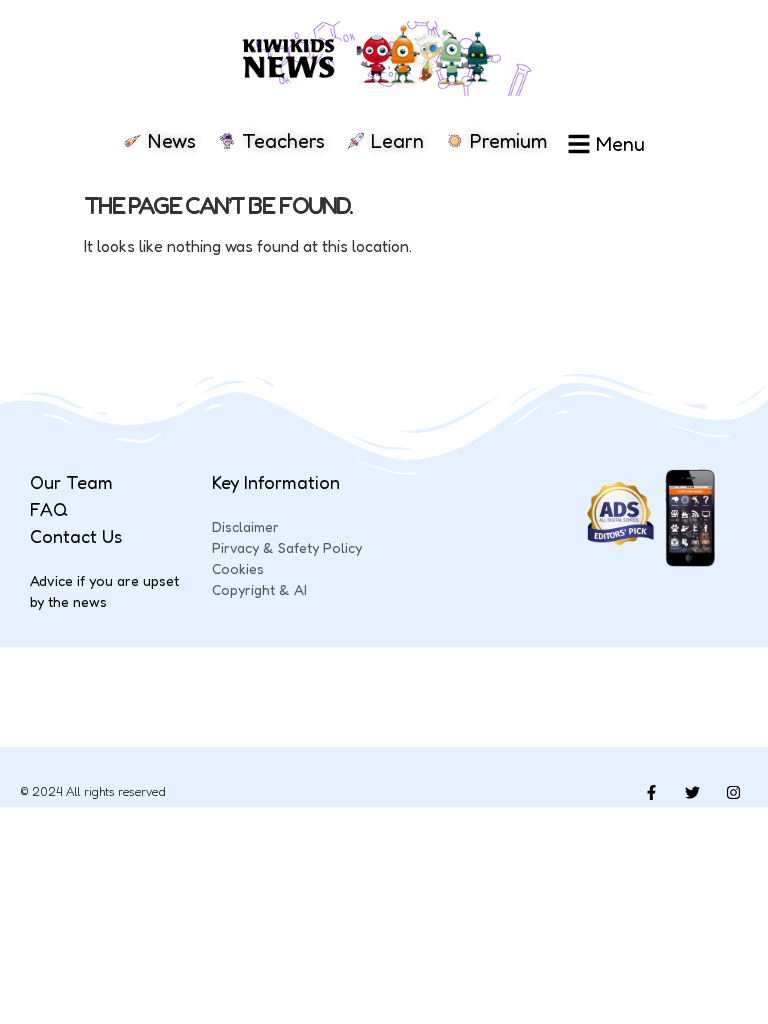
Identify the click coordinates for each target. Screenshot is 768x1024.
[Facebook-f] (651, 792)
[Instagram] (733, 792)
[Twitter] (692, 792)
